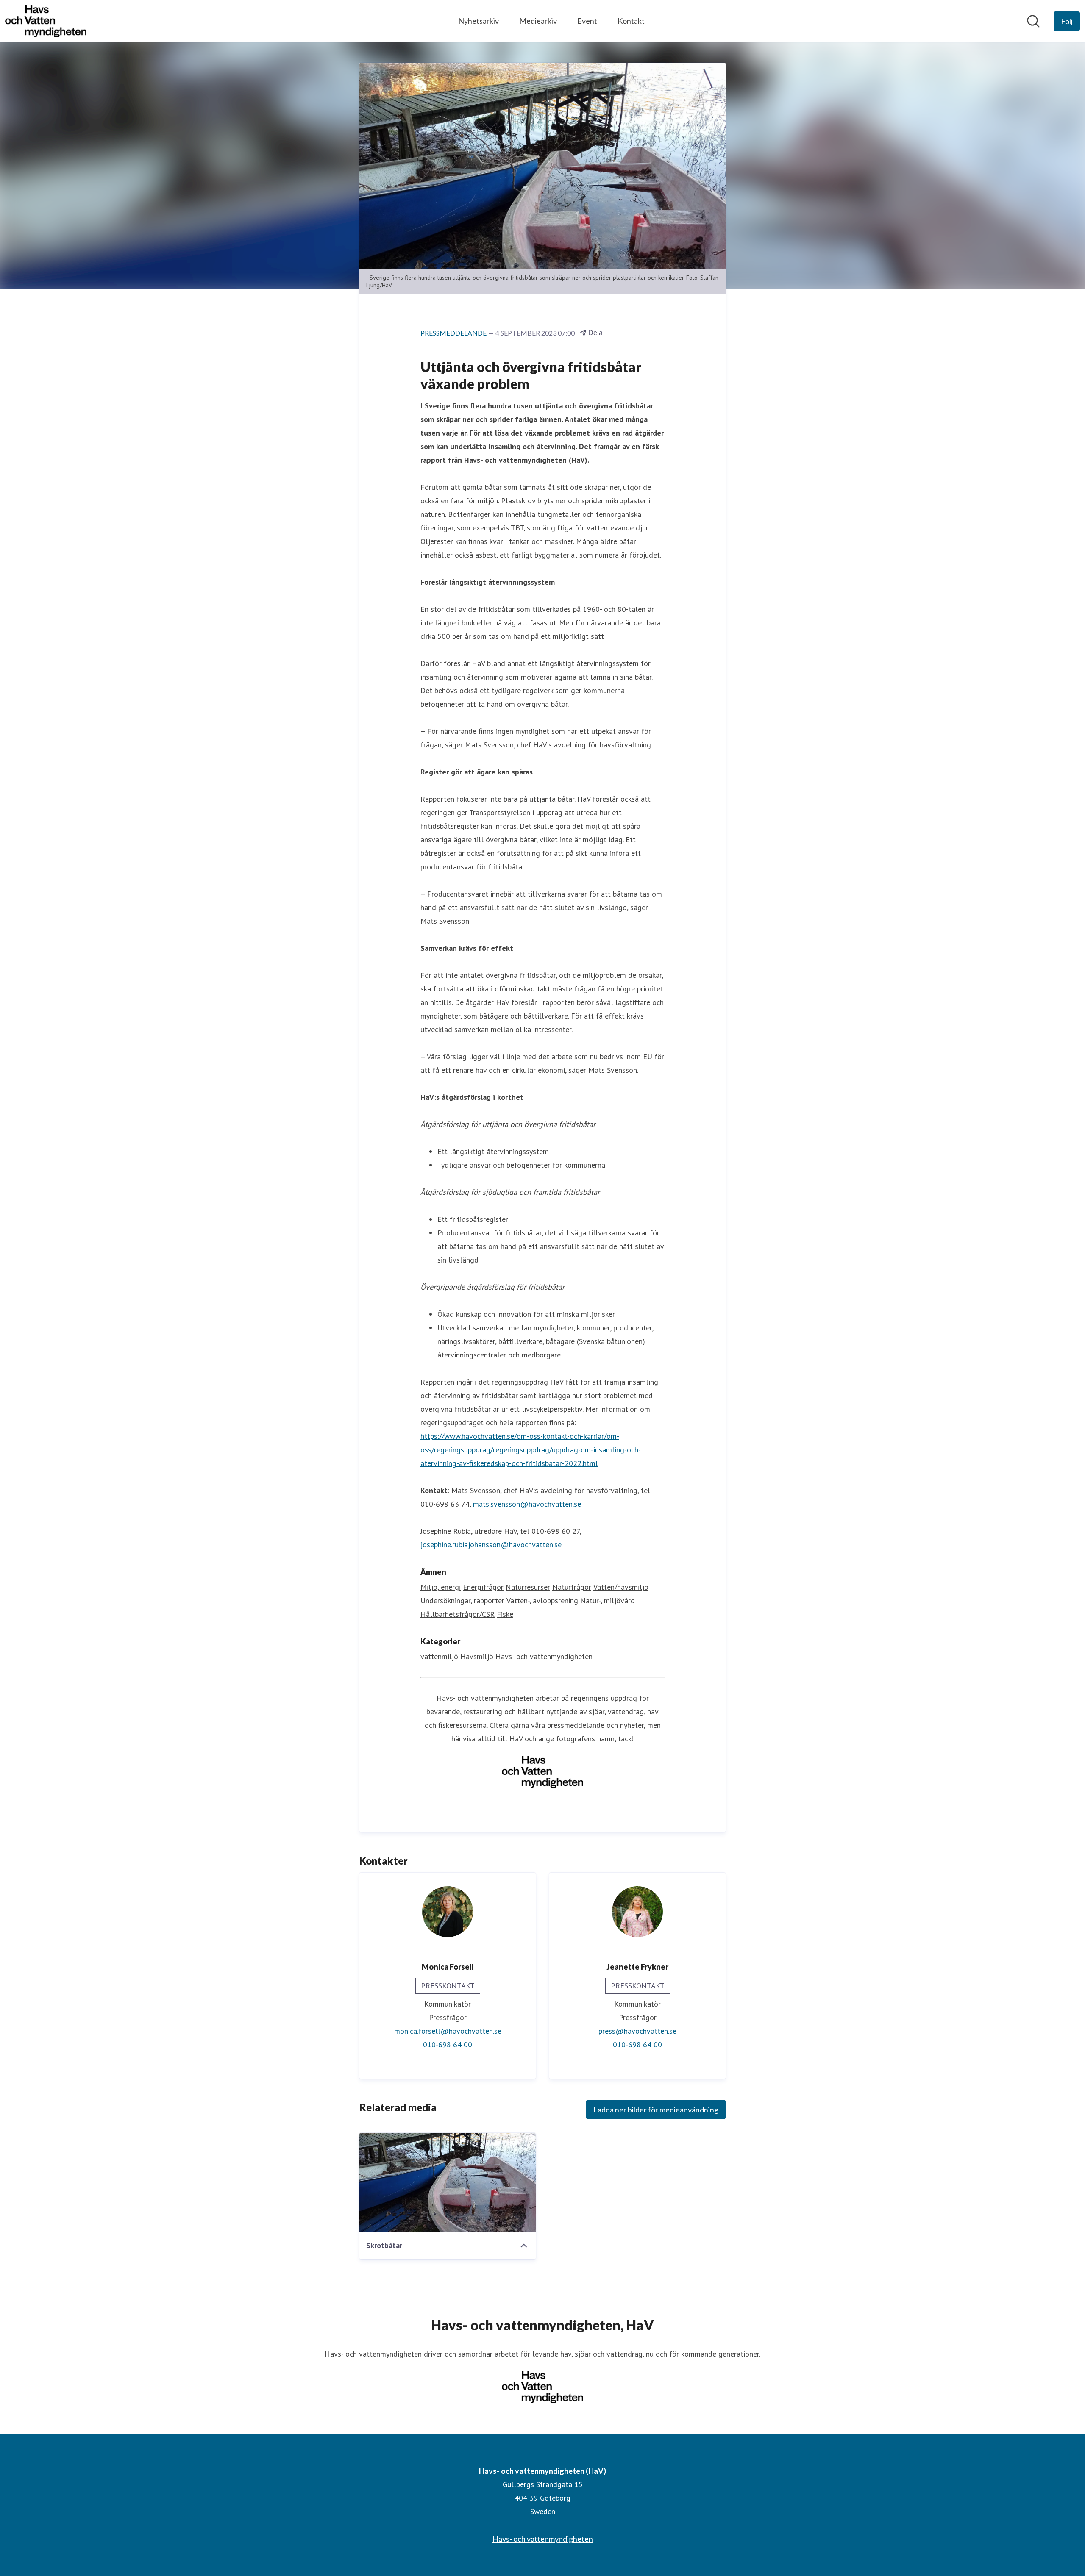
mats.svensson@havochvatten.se (527, 1504)
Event (587, 21)
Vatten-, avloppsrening (542, 1600)
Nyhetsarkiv (479, 21)
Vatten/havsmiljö (621, 1587)
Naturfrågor (572, 1587)
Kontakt (631, 21)
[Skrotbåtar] (448, 2182)
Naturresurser (528, 1587)
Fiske (505, 1614)
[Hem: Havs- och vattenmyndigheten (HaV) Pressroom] (46, 21)
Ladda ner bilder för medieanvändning (656, 2110)
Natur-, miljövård (608, 1600)
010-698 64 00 (448, 2044)
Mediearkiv (538, 21)
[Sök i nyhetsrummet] (1033, 21)
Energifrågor (483, 1587)
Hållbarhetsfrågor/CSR (458, 1614)
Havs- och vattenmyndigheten (544, 1656)
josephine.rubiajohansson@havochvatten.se (491, 1545)
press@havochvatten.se (637, 2031)
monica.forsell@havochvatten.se (448, 2031)
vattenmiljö (439, 1656)
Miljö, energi (441, 1587)
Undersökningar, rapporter (462, 1600)
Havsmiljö (477, 1656)
